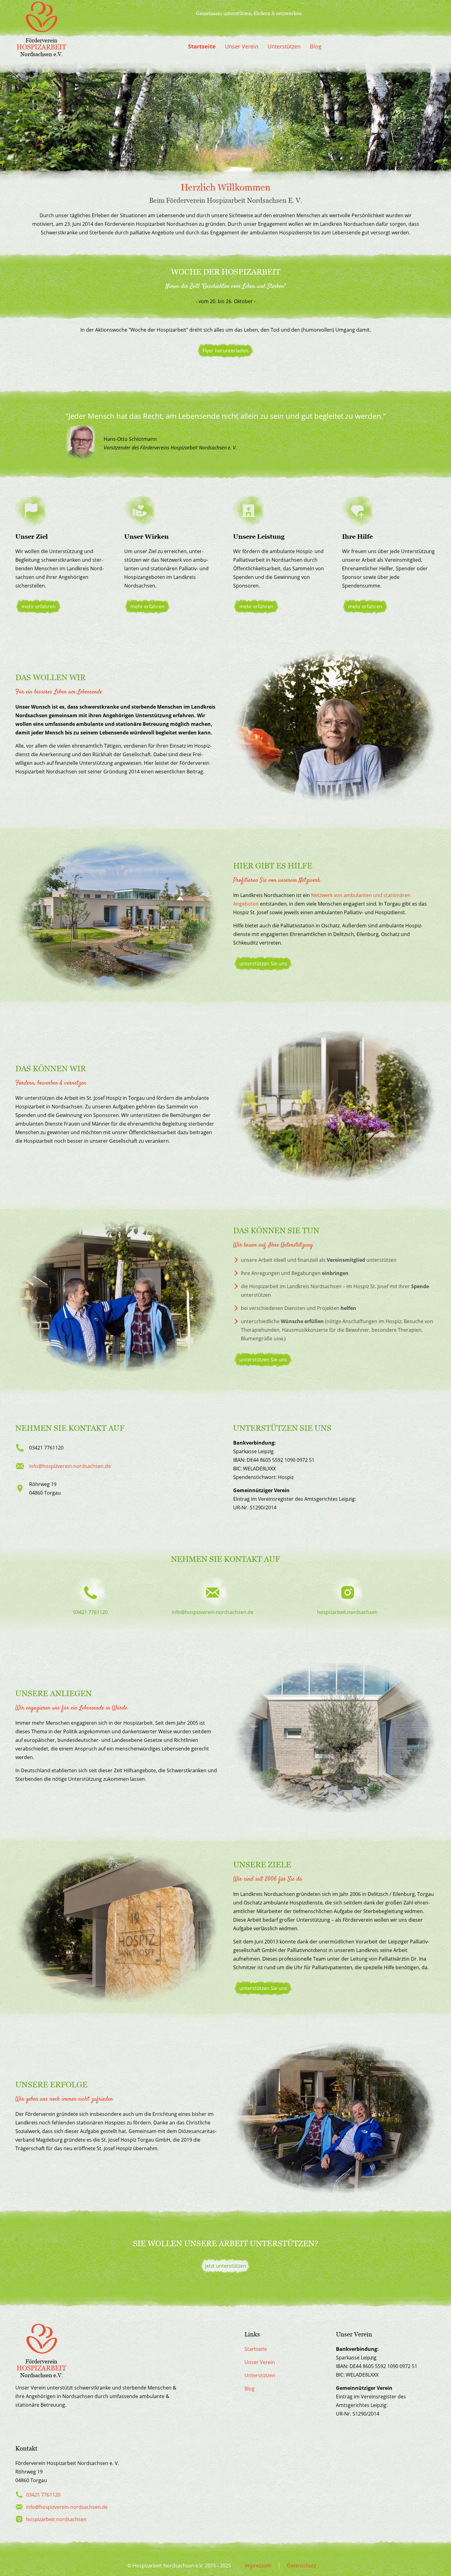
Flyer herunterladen (225, 351)
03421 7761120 (43, 2495)
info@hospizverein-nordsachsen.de (70, 1466)
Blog (316, 46)
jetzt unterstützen (225, 2266)
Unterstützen (284, 46)
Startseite (202, 46)
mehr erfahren (39, 606)
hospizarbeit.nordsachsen (56, 2519)
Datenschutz (301, 2566)
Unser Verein (242, 46)
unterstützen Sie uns (263, 964)
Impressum (258, 2566)
